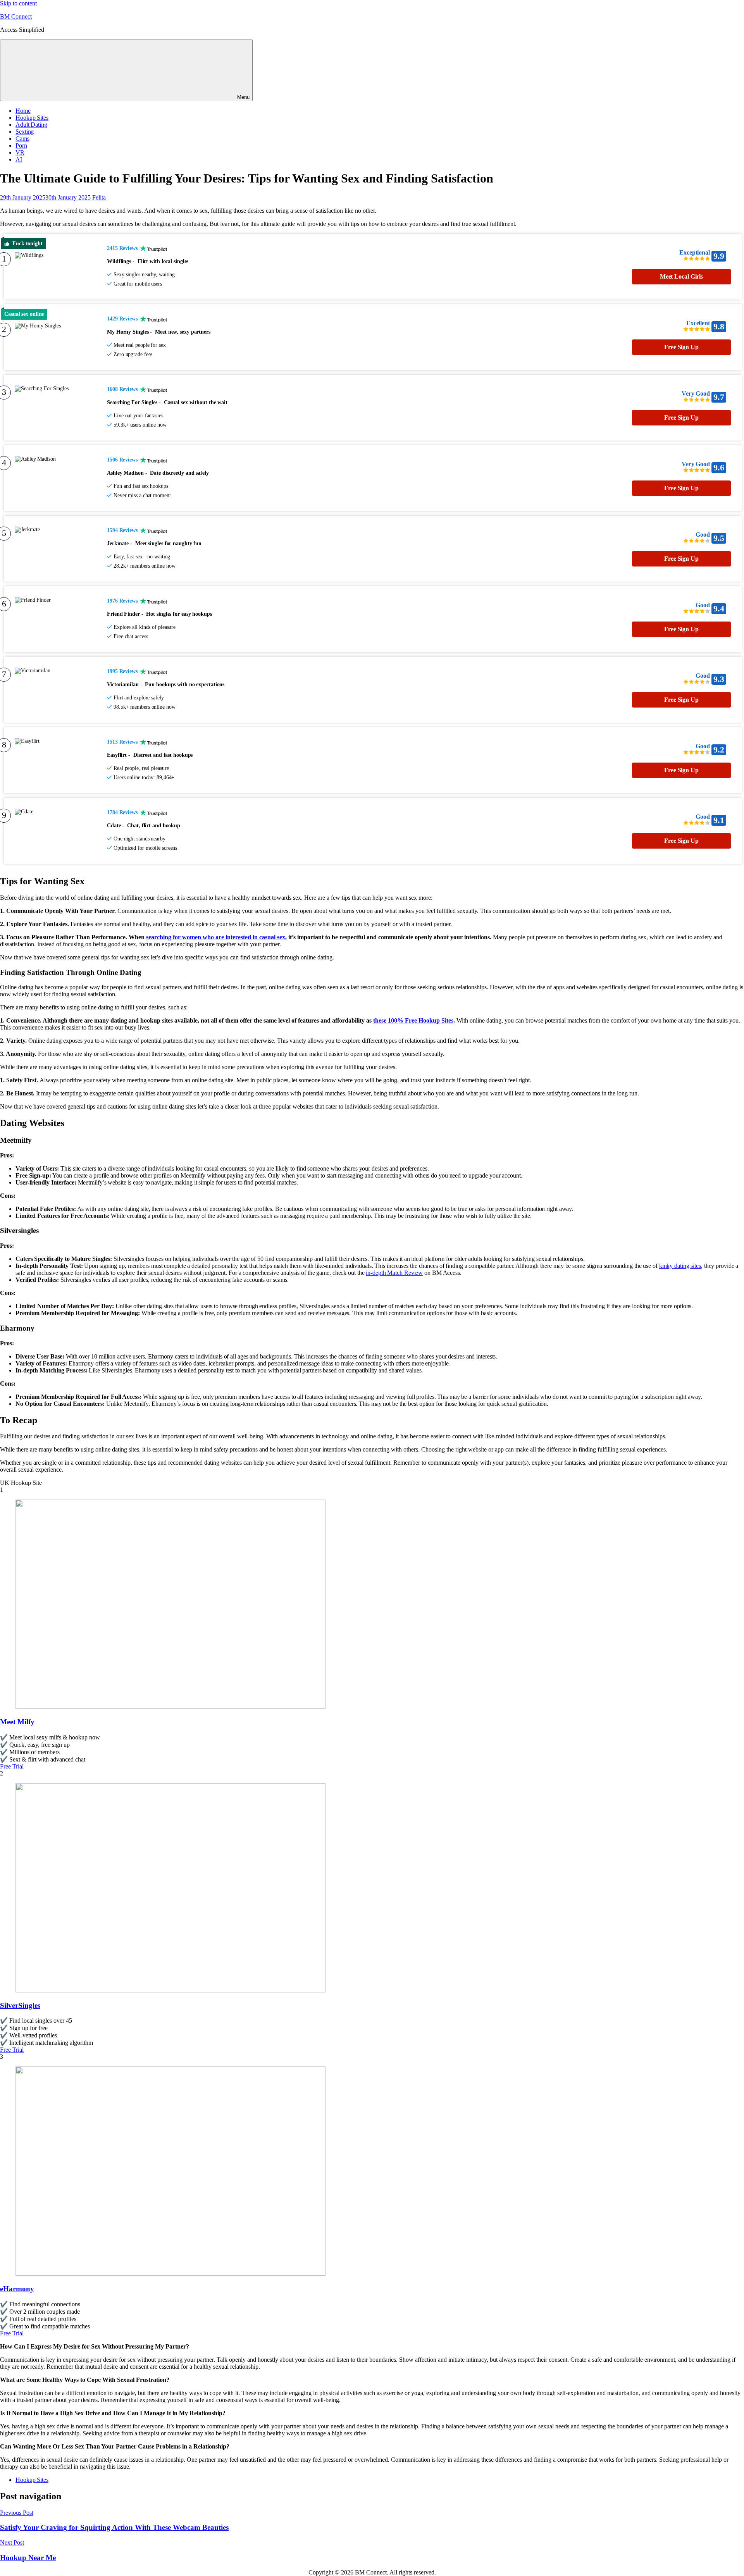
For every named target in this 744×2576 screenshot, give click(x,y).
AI (19, 159)
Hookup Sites (32, 118)
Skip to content (18, 3)
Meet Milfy (17, 1722)
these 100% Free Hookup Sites (413, 1020)
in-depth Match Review (394, 1273)
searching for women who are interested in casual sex (216, 937)
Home (23, 111)
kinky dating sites (680, 1266)
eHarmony (17, 2289)
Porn (21, 146)
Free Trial (12, 1766)
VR (20, 152)
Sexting (25, 132)
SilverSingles (20, 2005)
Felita (99, 197)
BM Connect (16, 16)
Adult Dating (31, 125)
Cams (22, 139)
